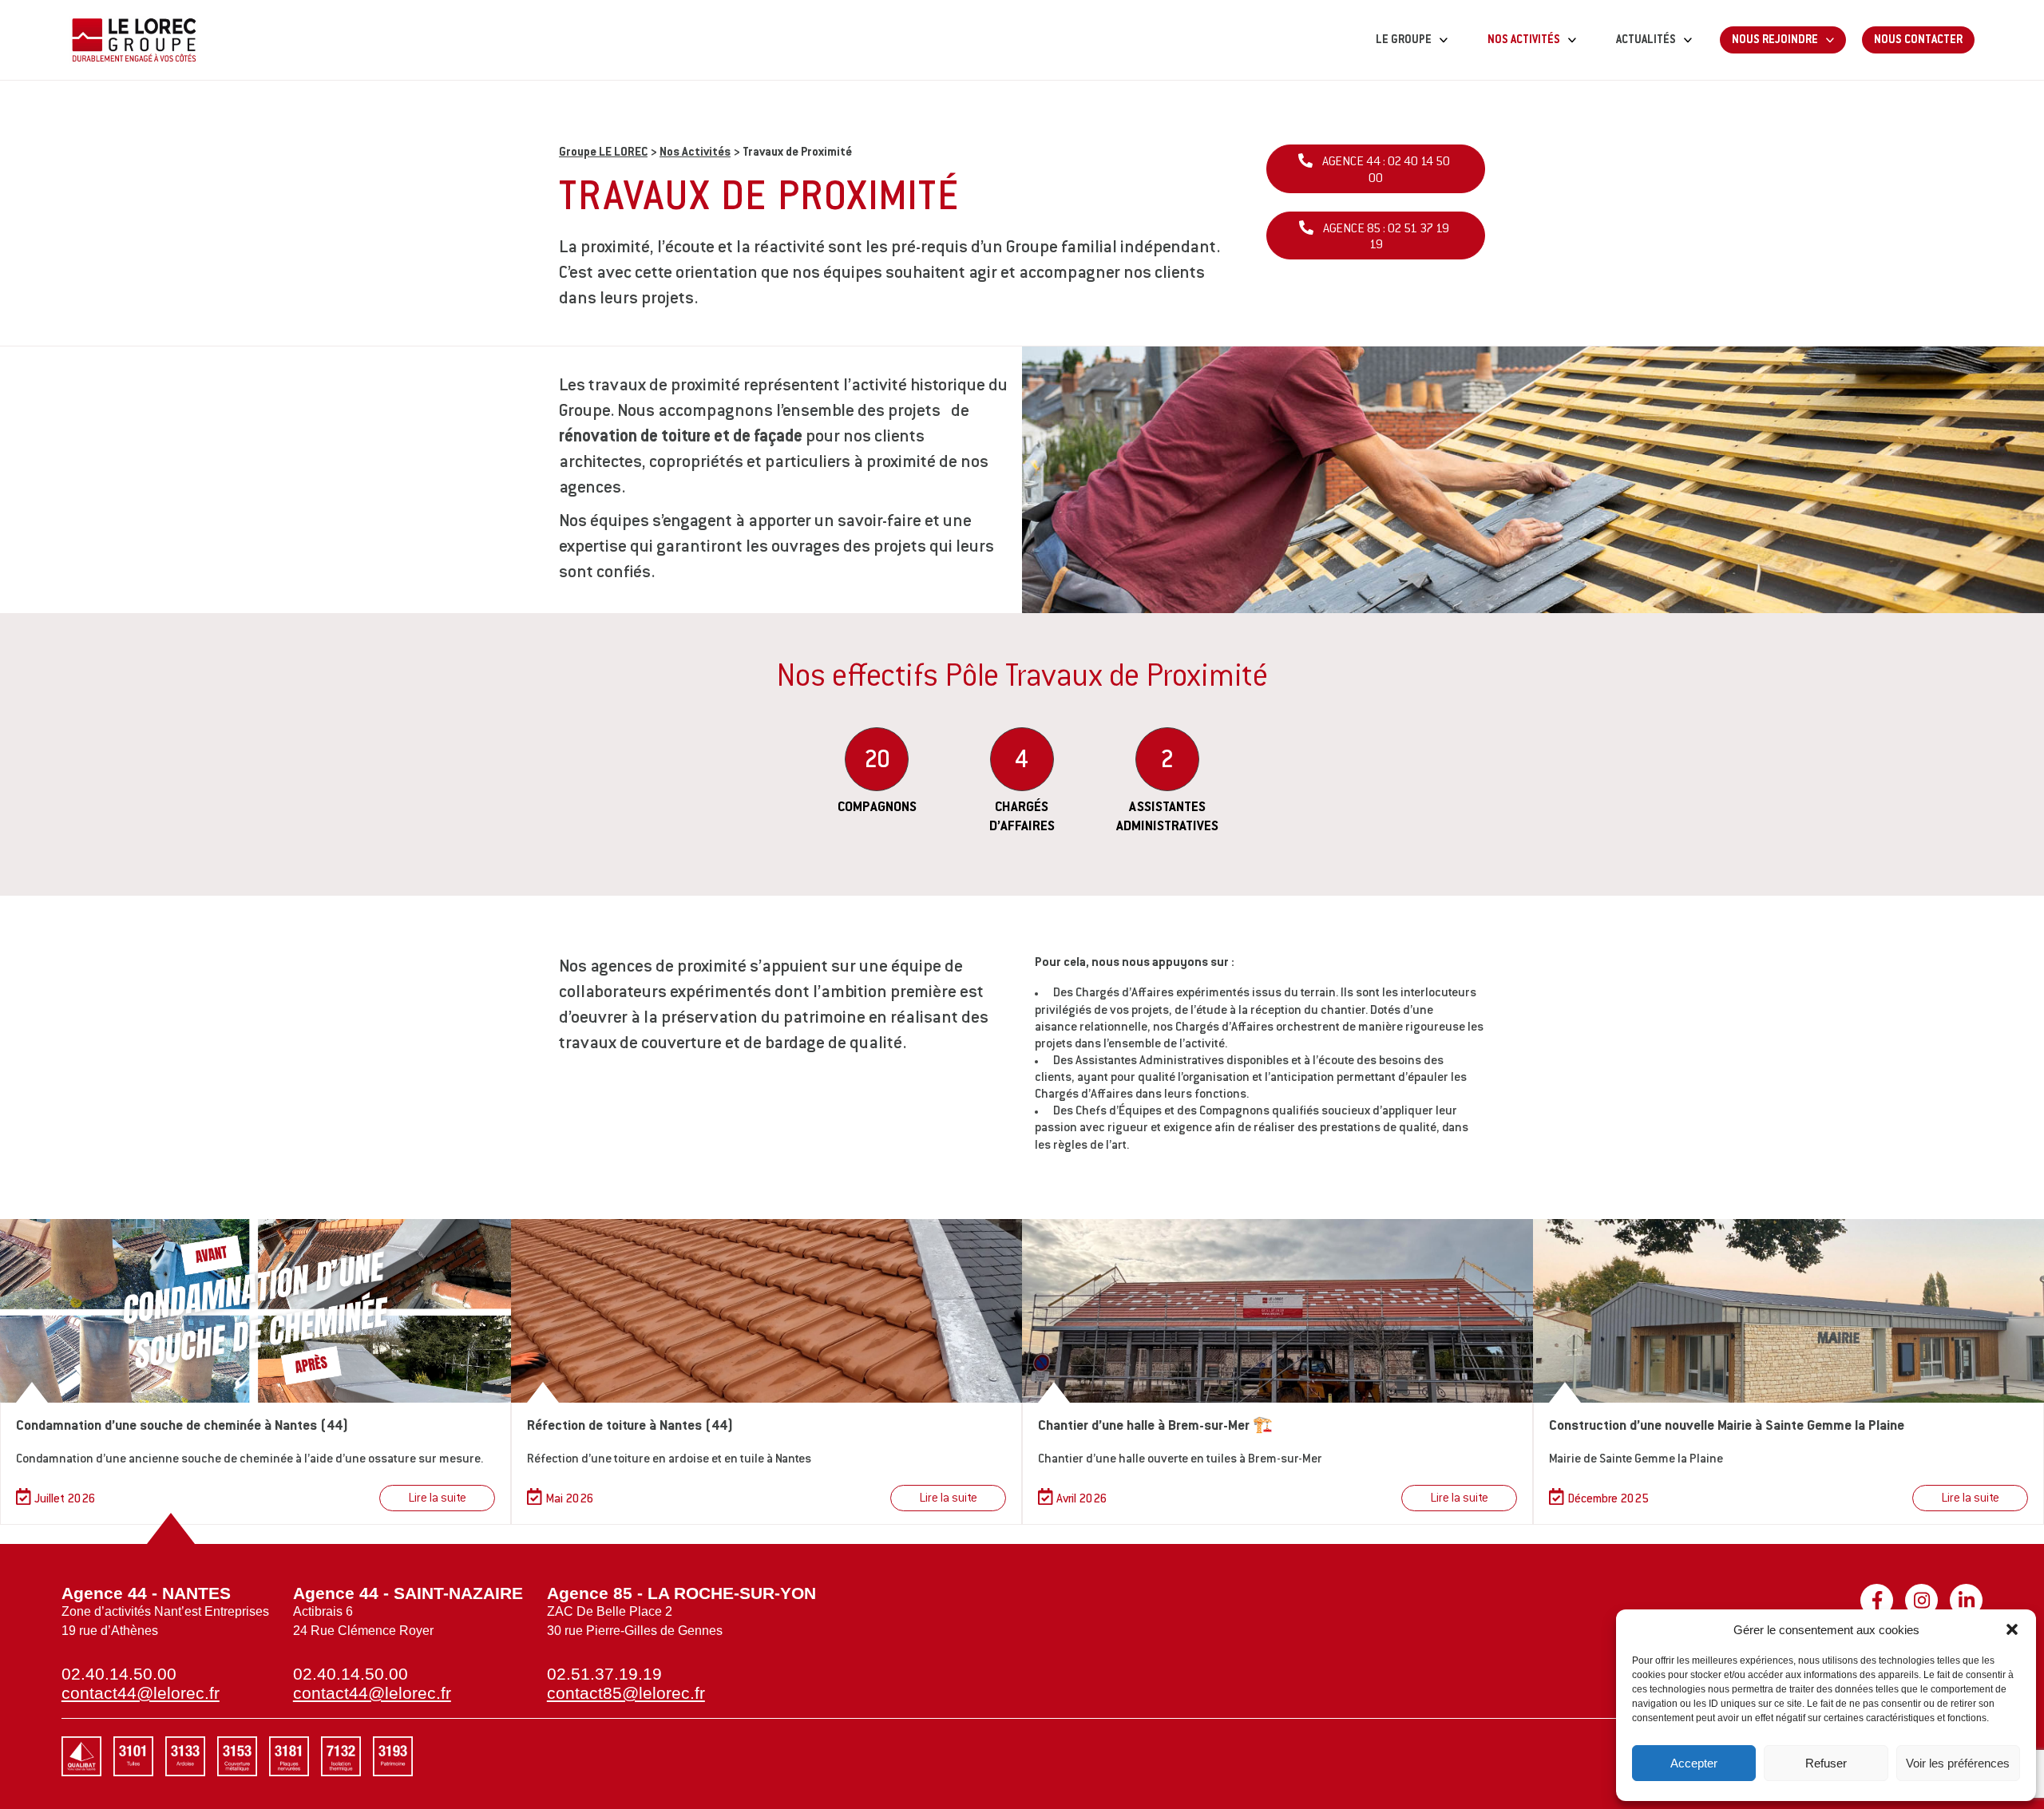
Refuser (1826, 1763)
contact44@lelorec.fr (141, 1693)
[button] (2012, 1629)
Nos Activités (695, 153)
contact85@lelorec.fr (626, 1693)
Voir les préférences (1958, 1763)
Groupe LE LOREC (603, 153)
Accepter (1694, 1763)
